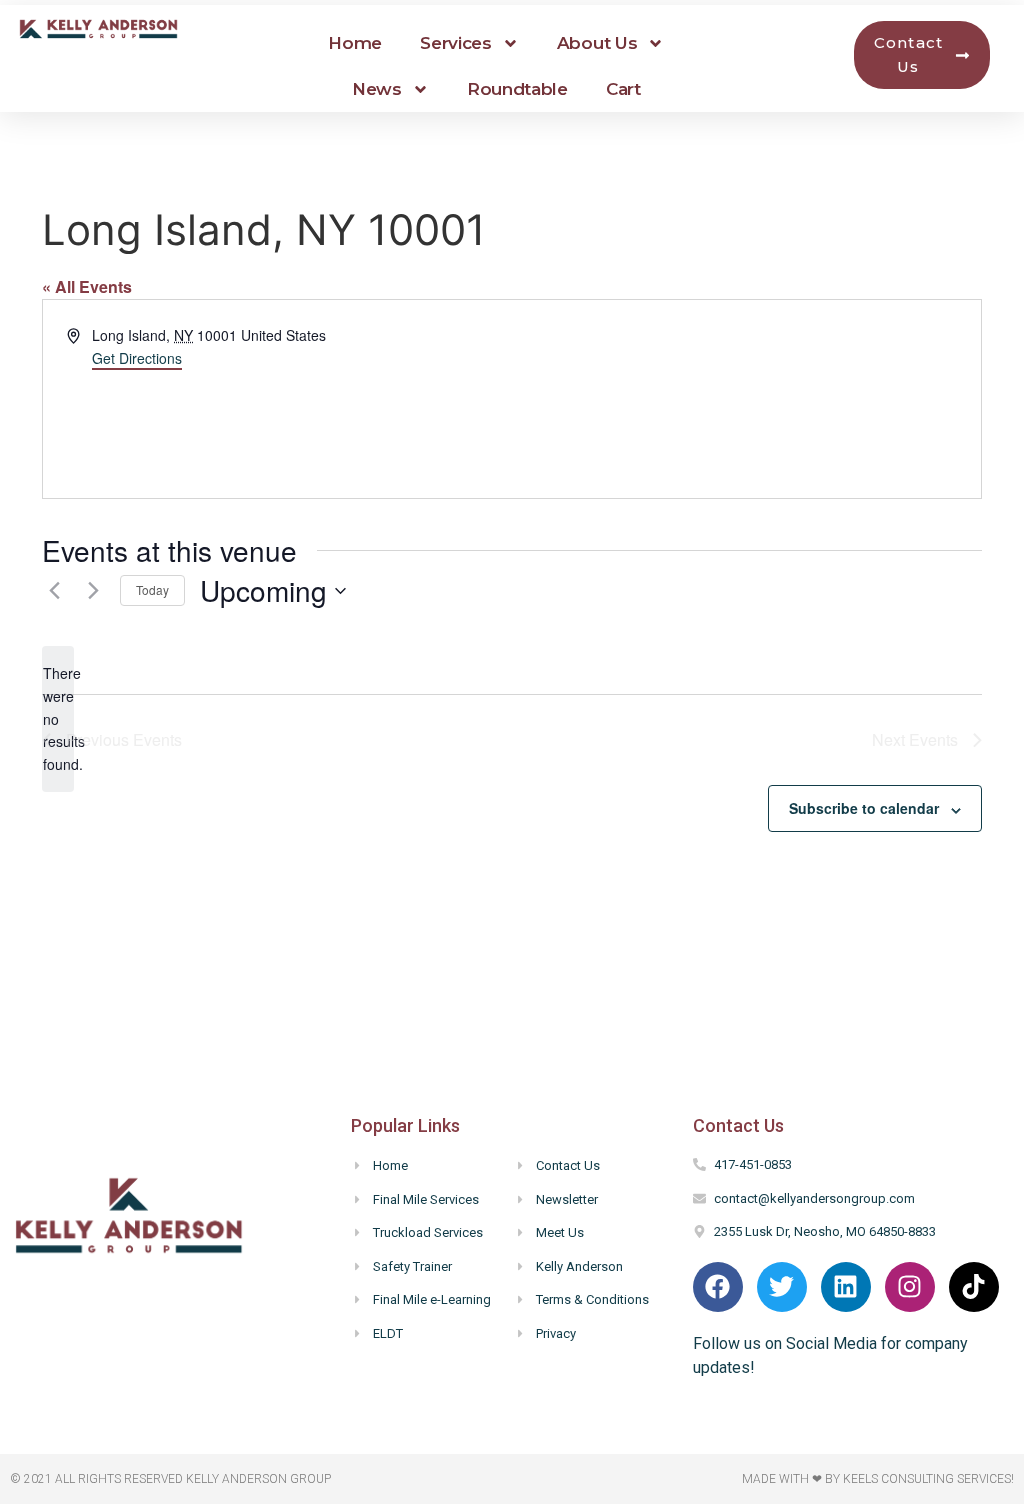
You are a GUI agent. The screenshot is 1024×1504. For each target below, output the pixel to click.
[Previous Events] (54, 591)
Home (355, 43)
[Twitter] (782, 1287)
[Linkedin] (846, 1287)
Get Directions (137, 358)
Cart (623, 89)
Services (456, 43)
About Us (597, 43)
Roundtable (517, 89)
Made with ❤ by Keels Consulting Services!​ (878, 1479)
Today (152, 589)
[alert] (58, 718)
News (377, 89)
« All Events (87, 286)
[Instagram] (910, 1287)
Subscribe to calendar (864, 808)
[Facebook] (718, 1287)
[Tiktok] (974, 1287)
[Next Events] (93, 591)
